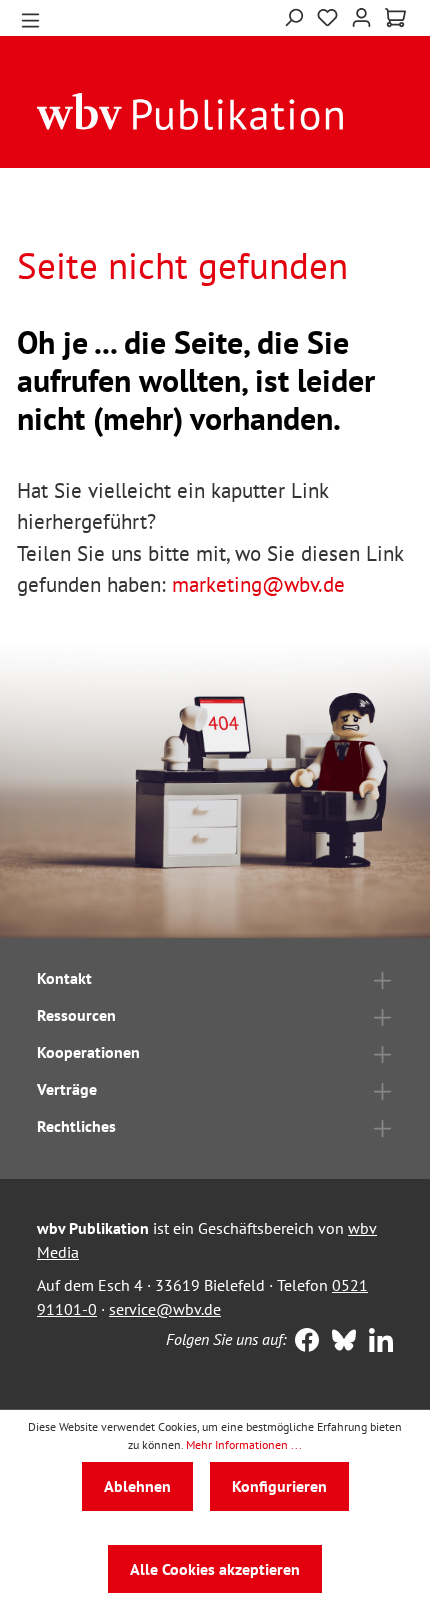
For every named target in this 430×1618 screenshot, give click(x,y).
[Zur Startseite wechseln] (190, 110)
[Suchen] (293, 15)
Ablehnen (137, 1486)
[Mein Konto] (361, 15)
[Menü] (30, 18)
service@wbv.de (165, 1309)
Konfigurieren (279, 1486)
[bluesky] (339, 1342)
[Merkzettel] (327, 18)
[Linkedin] (376, 1342)
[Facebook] (302, 1342)
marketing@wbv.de (258, 584)
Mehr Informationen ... (244, 1444)
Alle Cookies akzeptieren (215, 1569)
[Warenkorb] (395, 18)
